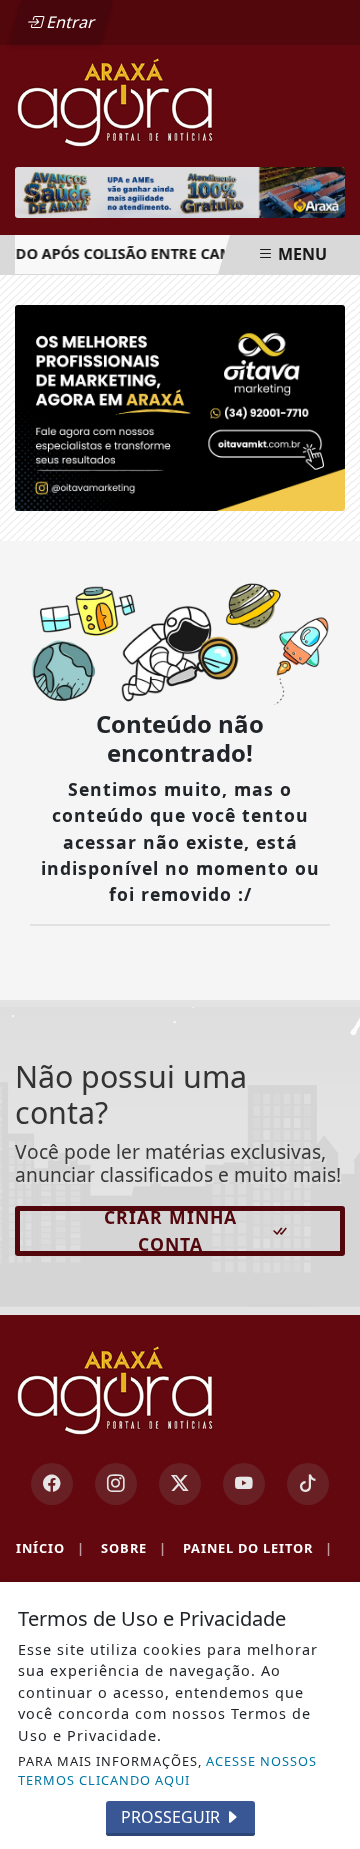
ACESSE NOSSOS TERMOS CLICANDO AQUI (167, 1770)
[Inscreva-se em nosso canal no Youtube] (244, 1484)
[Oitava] (180, 406)
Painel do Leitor (258, 1548)
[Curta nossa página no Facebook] (52, 1484)
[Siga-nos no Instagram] (116, 1484)
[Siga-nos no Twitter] (180, 1484)
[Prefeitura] (180, 192)
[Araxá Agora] (180, 101)
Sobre (134, 1548)
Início (50, 1548)
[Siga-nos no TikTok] (308, 1484)
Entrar (69, 22)
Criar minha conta (170, 1231)
